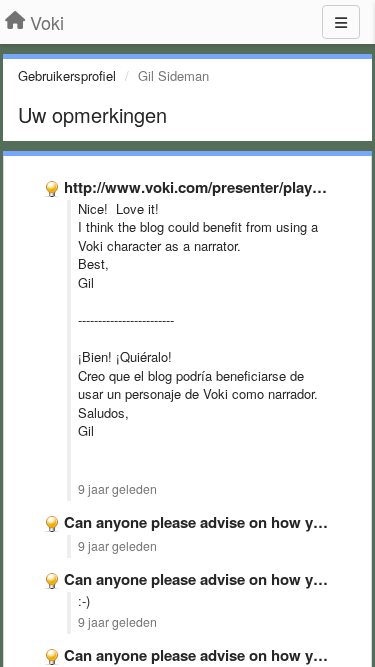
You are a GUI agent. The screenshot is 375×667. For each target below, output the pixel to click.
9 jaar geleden (117, 489)
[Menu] (341, 22)
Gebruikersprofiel (67, 75)
